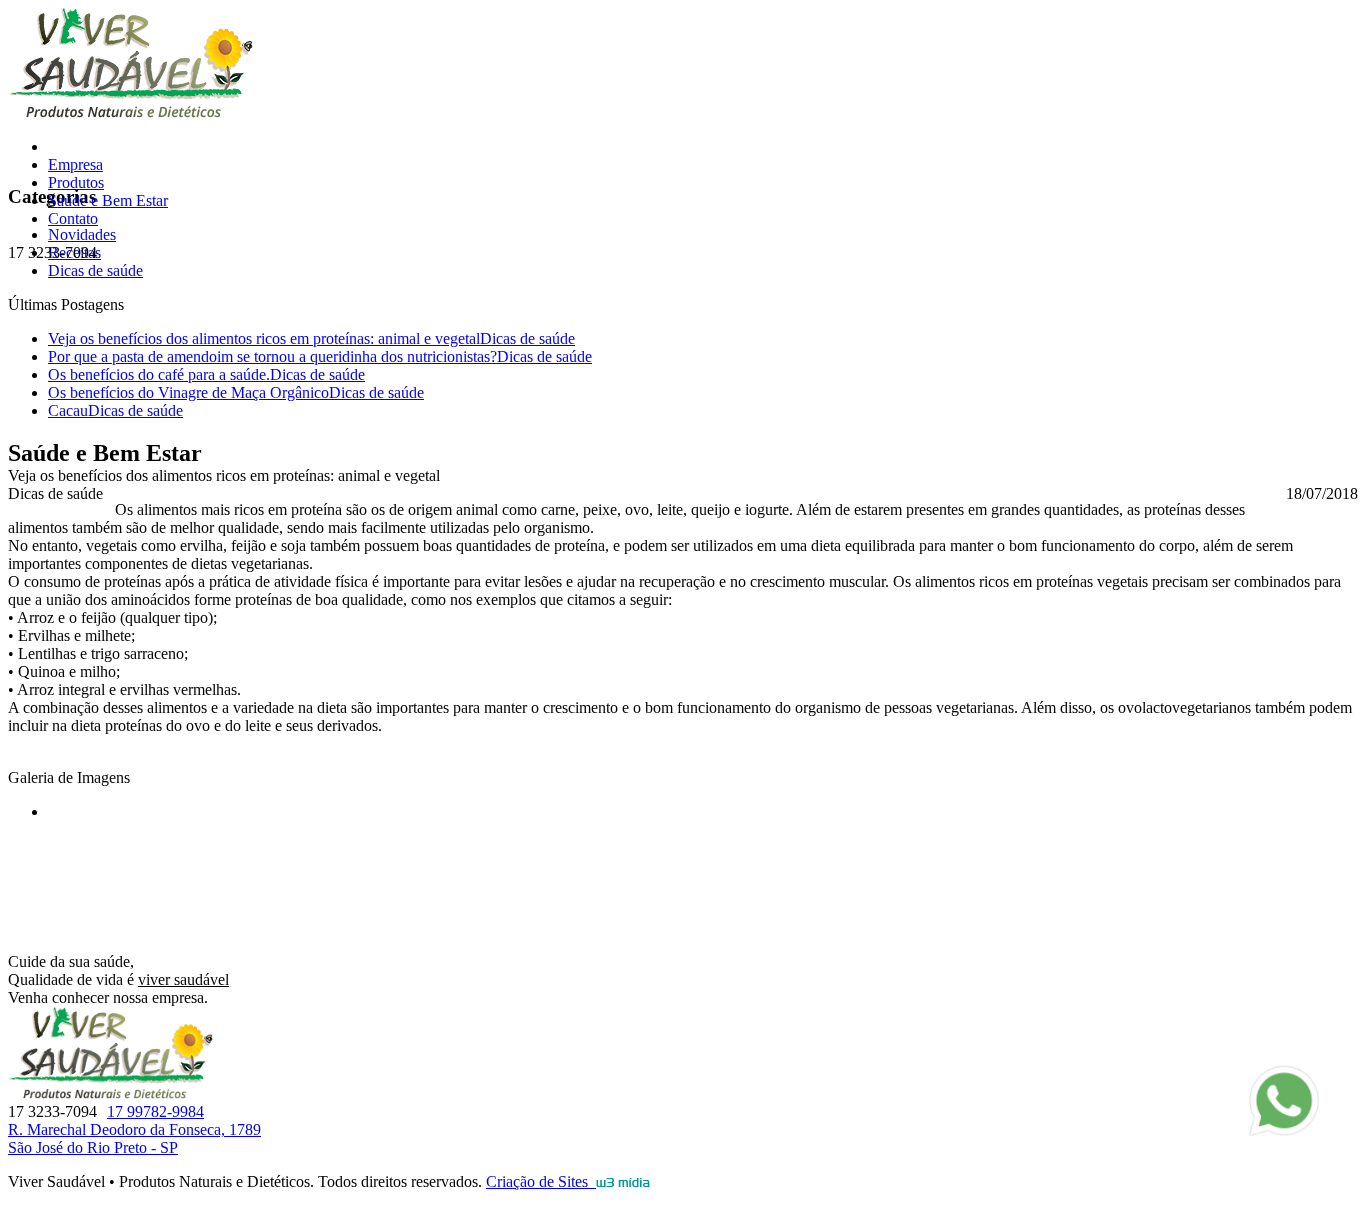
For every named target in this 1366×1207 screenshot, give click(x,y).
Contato (73, 218)
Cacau (115, 410)
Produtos (76, 182)
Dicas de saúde (95, 270)
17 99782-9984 (155, 1111)
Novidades (82, 234)
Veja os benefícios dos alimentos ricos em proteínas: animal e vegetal (311, 338)
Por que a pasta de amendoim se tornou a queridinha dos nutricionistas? (320, 356)
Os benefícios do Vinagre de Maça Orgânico (236, 392)
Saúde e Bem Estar (108, 200)
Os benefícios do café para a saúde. (206, 374)
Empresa (75, 164)
